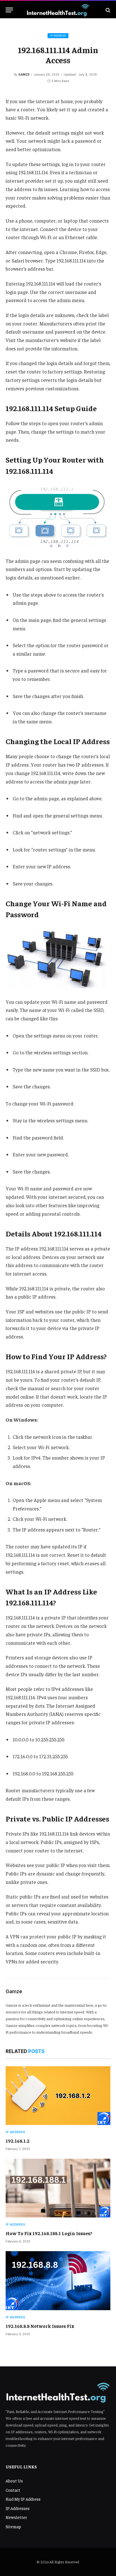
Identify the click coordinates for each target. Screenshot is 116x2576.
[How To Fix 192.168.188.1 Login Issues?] (58, 2188)
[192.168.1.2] (58, 2096)
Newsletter (16, 2517)
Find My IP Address (23, 2499)
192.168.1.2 (18, 2141)
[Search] (107, 10)
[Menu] (9, 10)
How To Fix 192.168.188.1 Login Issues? (49, 2233)
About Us (14, 2481)
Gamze (24, 74)
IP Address (58, 36)
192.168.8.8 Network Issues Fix (40, 2326)
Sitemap (13, 2526)
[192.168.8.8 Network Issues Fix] (58, 2281)
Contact (13, 2490)
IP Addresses (18, 2508)
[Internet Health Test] (58, 10)
